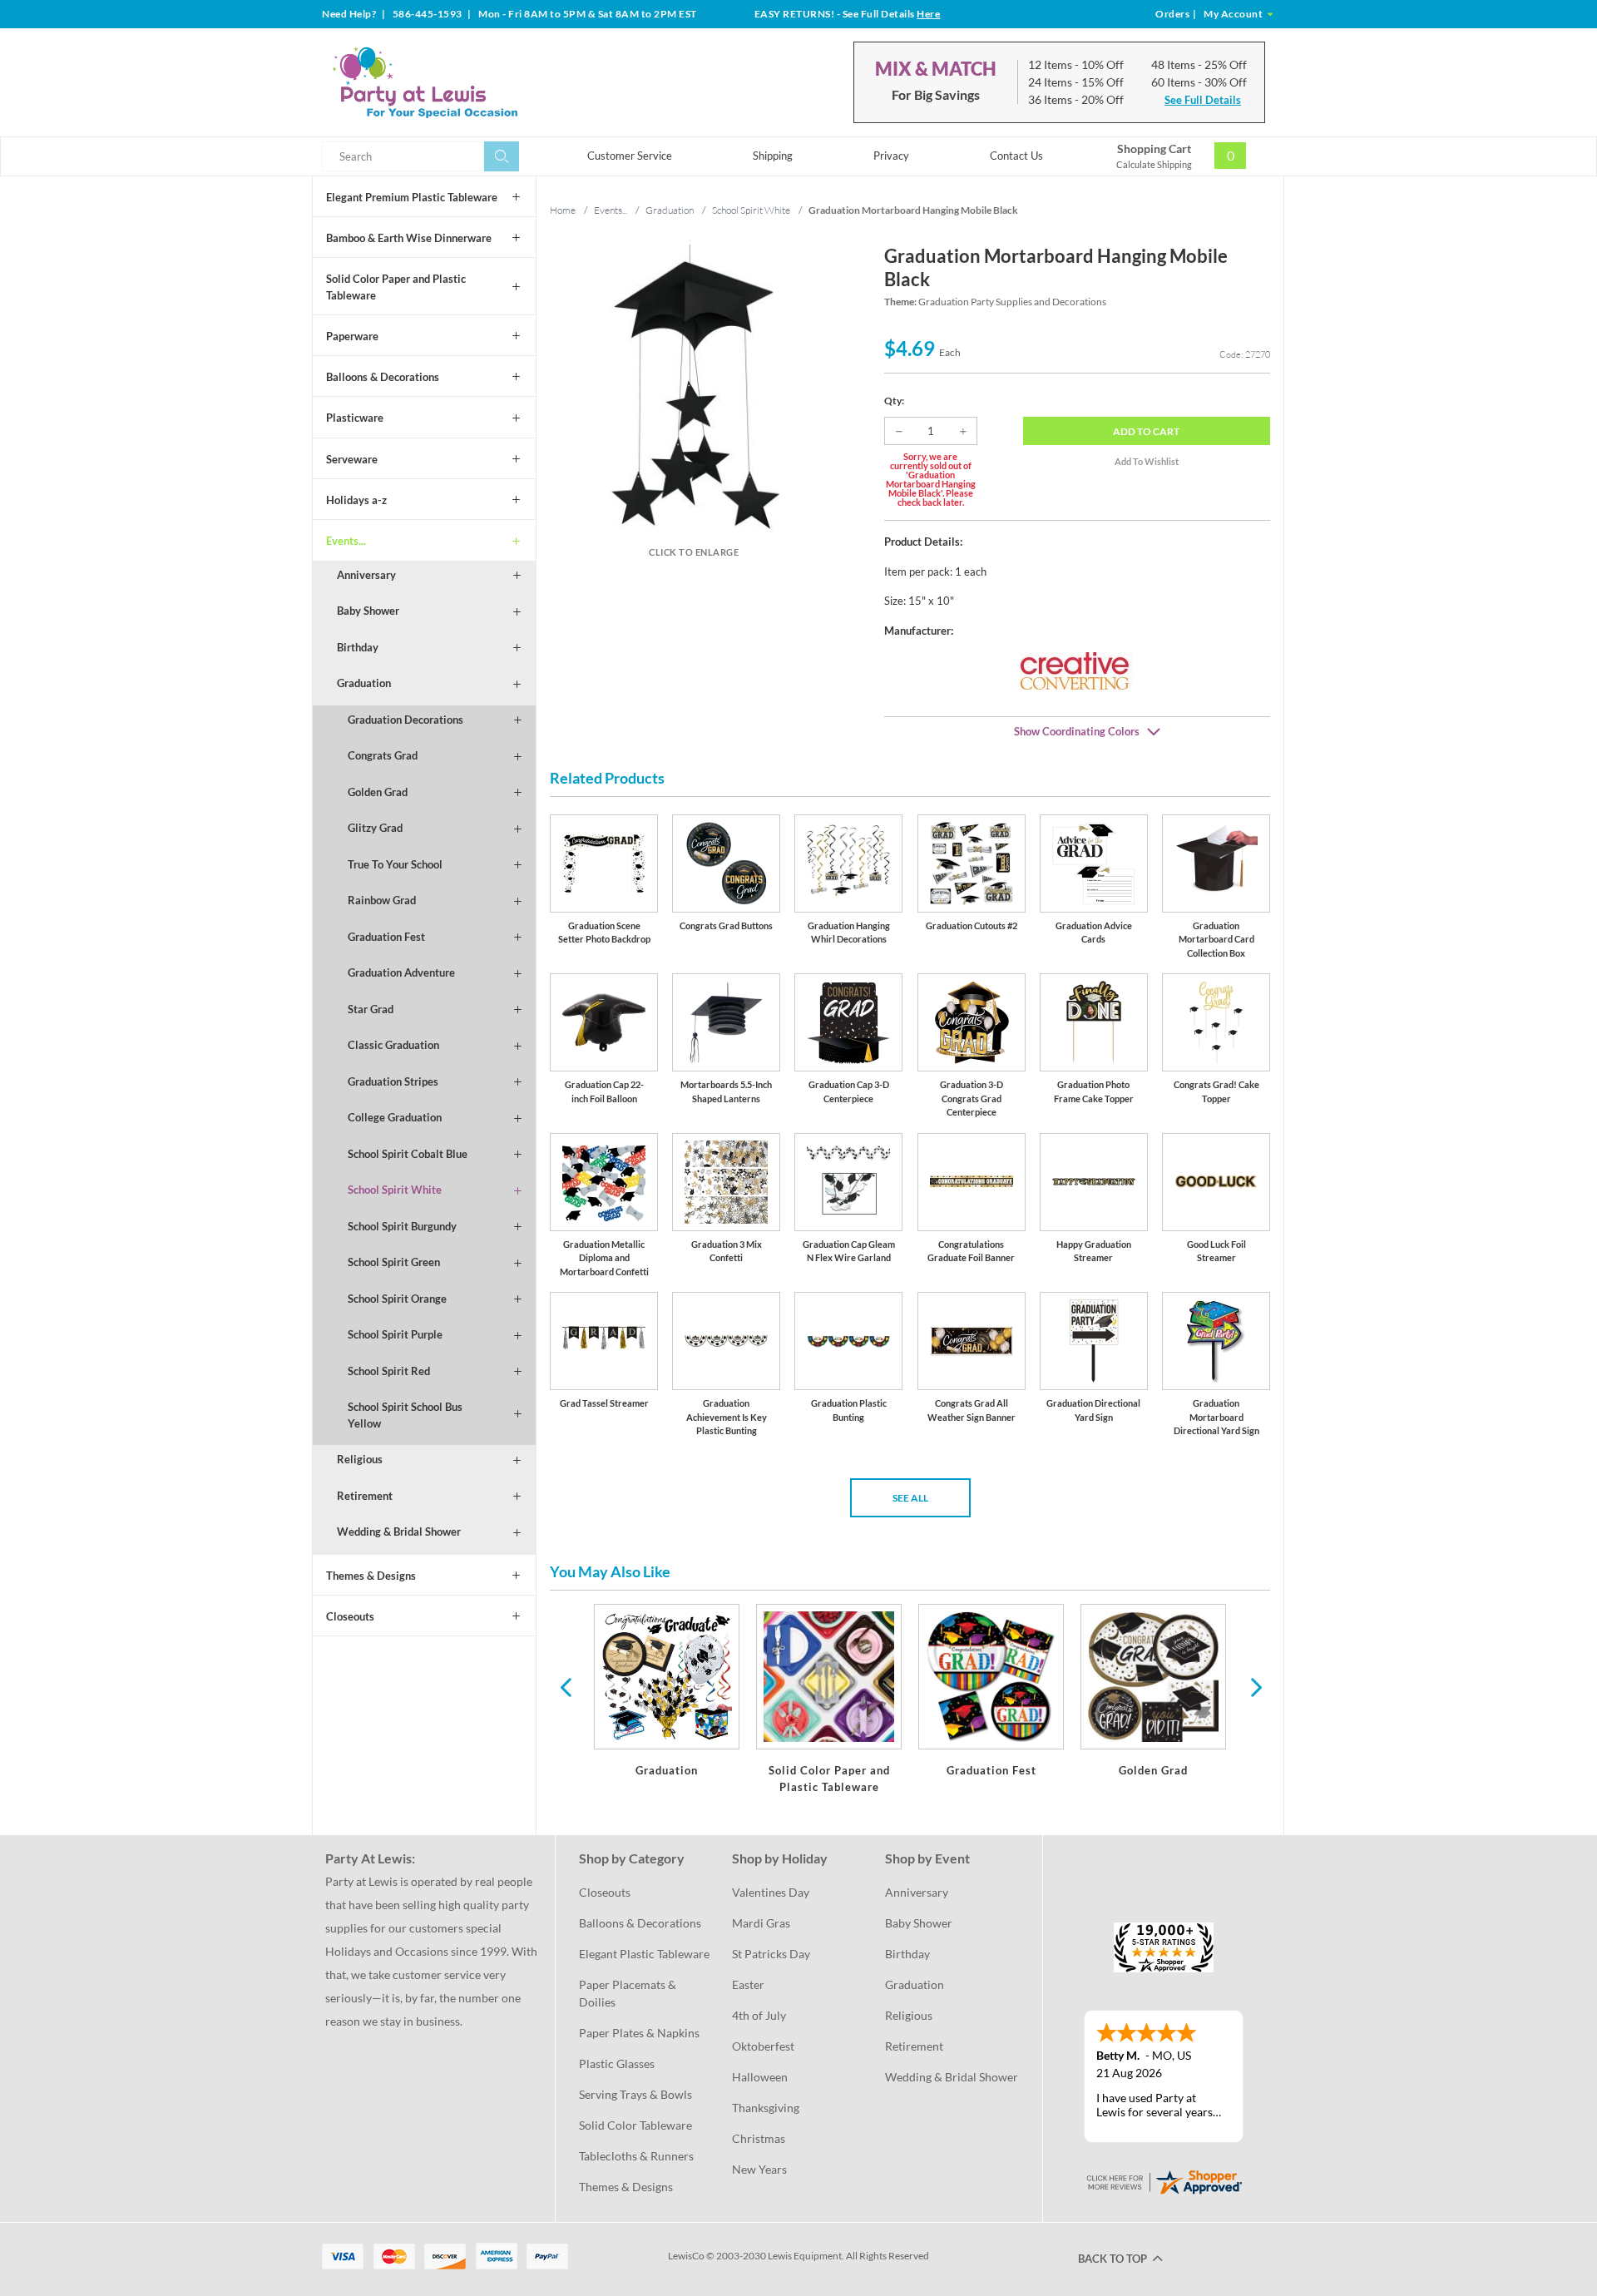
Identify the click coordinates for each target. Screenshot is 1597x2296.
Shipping (773, 156)
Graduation (364, 683)
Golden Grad (378, 792)
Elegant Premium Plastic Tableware (412, 197)
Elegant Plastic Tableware (644, 1954)
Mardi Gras (761, 1923)
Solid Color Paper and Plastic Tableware (396, 287)
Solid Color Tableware (635, 2125)
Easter (748, 1984)
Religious (360, 1459)
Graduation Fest (386, 937)
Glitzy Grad (375, 828)
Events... (346, 541)
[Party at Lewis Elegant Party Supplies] (465, 82)
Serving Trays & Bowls (635, 2094)
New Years (759, 2169)
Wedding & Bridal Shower (399, 1531)
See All (910, 1498)
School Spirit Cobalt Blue (408, 1154)
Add (1146, 431)
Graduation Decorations (405, 720)
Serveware (352, 459)
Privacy (891, 156)
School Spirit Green (394, 1262)
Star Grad (371, 1009)
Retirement (365, 1496)
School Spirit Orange (397, 1299)
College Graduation (395, 1117)
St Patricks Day (771, 1954)
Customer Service (630, 156)
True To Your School (395, 864)
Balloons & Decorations (383, 377)
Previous (566, 1686)
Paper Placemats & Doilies (629, 1993)
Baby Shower (368, 611)
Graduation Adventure (401, 972)
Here (928, 14)
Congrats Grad (383, 755)
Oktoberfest (763, 2046)
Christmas (759, 2138)
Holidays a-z (356, 500)
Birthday (358, 647)
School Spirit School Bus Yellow (405, 1415)
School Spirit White (395, 1190)
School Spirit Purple (395, 1334)
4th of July (759, 2015)
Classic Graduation (393, 1045)
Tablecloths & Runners (636, 2156)
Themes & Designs (371, 1576)
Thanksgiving (766, 2108)
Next (1254, 1686)
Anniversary (366, 575)
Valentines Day (771, 1892)
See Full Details (1203, 100)
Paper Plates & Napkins (639, 2033)
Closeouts (350, 1616)
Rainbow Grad (382, 900)
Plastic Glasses (617, 2063)
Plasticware (355, 418)
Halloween (760, 2077)
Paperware (352, 336)
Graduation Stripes (393, 1081)
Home (563, 210)
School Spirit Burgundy (402, 1226)
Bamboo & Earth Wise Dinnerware (409, 238)
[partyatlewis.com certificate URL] (1164, 2181)
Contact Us (1016, 156)
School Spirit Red (389, 1371)
